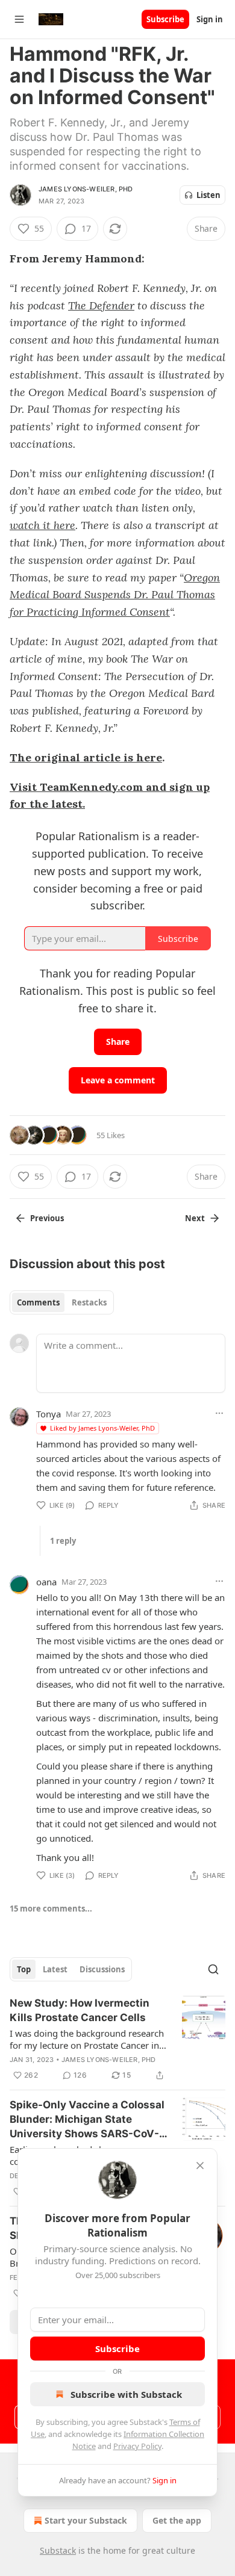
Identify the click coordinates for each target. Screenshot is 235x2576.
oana (46, 1582)
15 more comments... (51, 1909)
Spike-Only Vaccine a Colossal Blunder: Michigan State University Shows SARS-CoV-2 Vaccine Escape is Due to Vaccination (88, 2120)
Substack (58, 2550)
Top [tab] (24, 1969)
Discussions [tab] (102, 1969)
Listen (208, 195)
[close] (200, 2166)
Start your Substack (86, 2520)
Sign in (210, 19)
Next (195, 1218)
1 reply (63, 1541)
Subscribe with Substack (126, 2394)
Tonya (49, 1414)
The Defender (101, 305)
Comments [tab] (38, 1302)
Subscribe (165, 19)
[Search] (213, 1969)
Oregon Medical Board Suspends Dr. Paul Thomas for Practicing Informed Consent (115, 595)
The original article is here (86, 757)
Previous (47, 1218)
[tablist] (62, 1302)
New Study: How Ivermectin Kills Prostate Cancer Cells (80, 2010)
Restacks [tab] (89, 1302)
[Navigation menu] (19, 19)
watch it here (42, 525)
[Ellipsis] (219, 1413)
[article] (117, 2039)
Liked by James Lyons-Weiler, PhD (102, 1428)
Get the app (177, 2520)
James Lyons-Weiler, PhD (86, 189)
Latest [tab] (55, 1969)
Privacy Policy (137, 2446)
